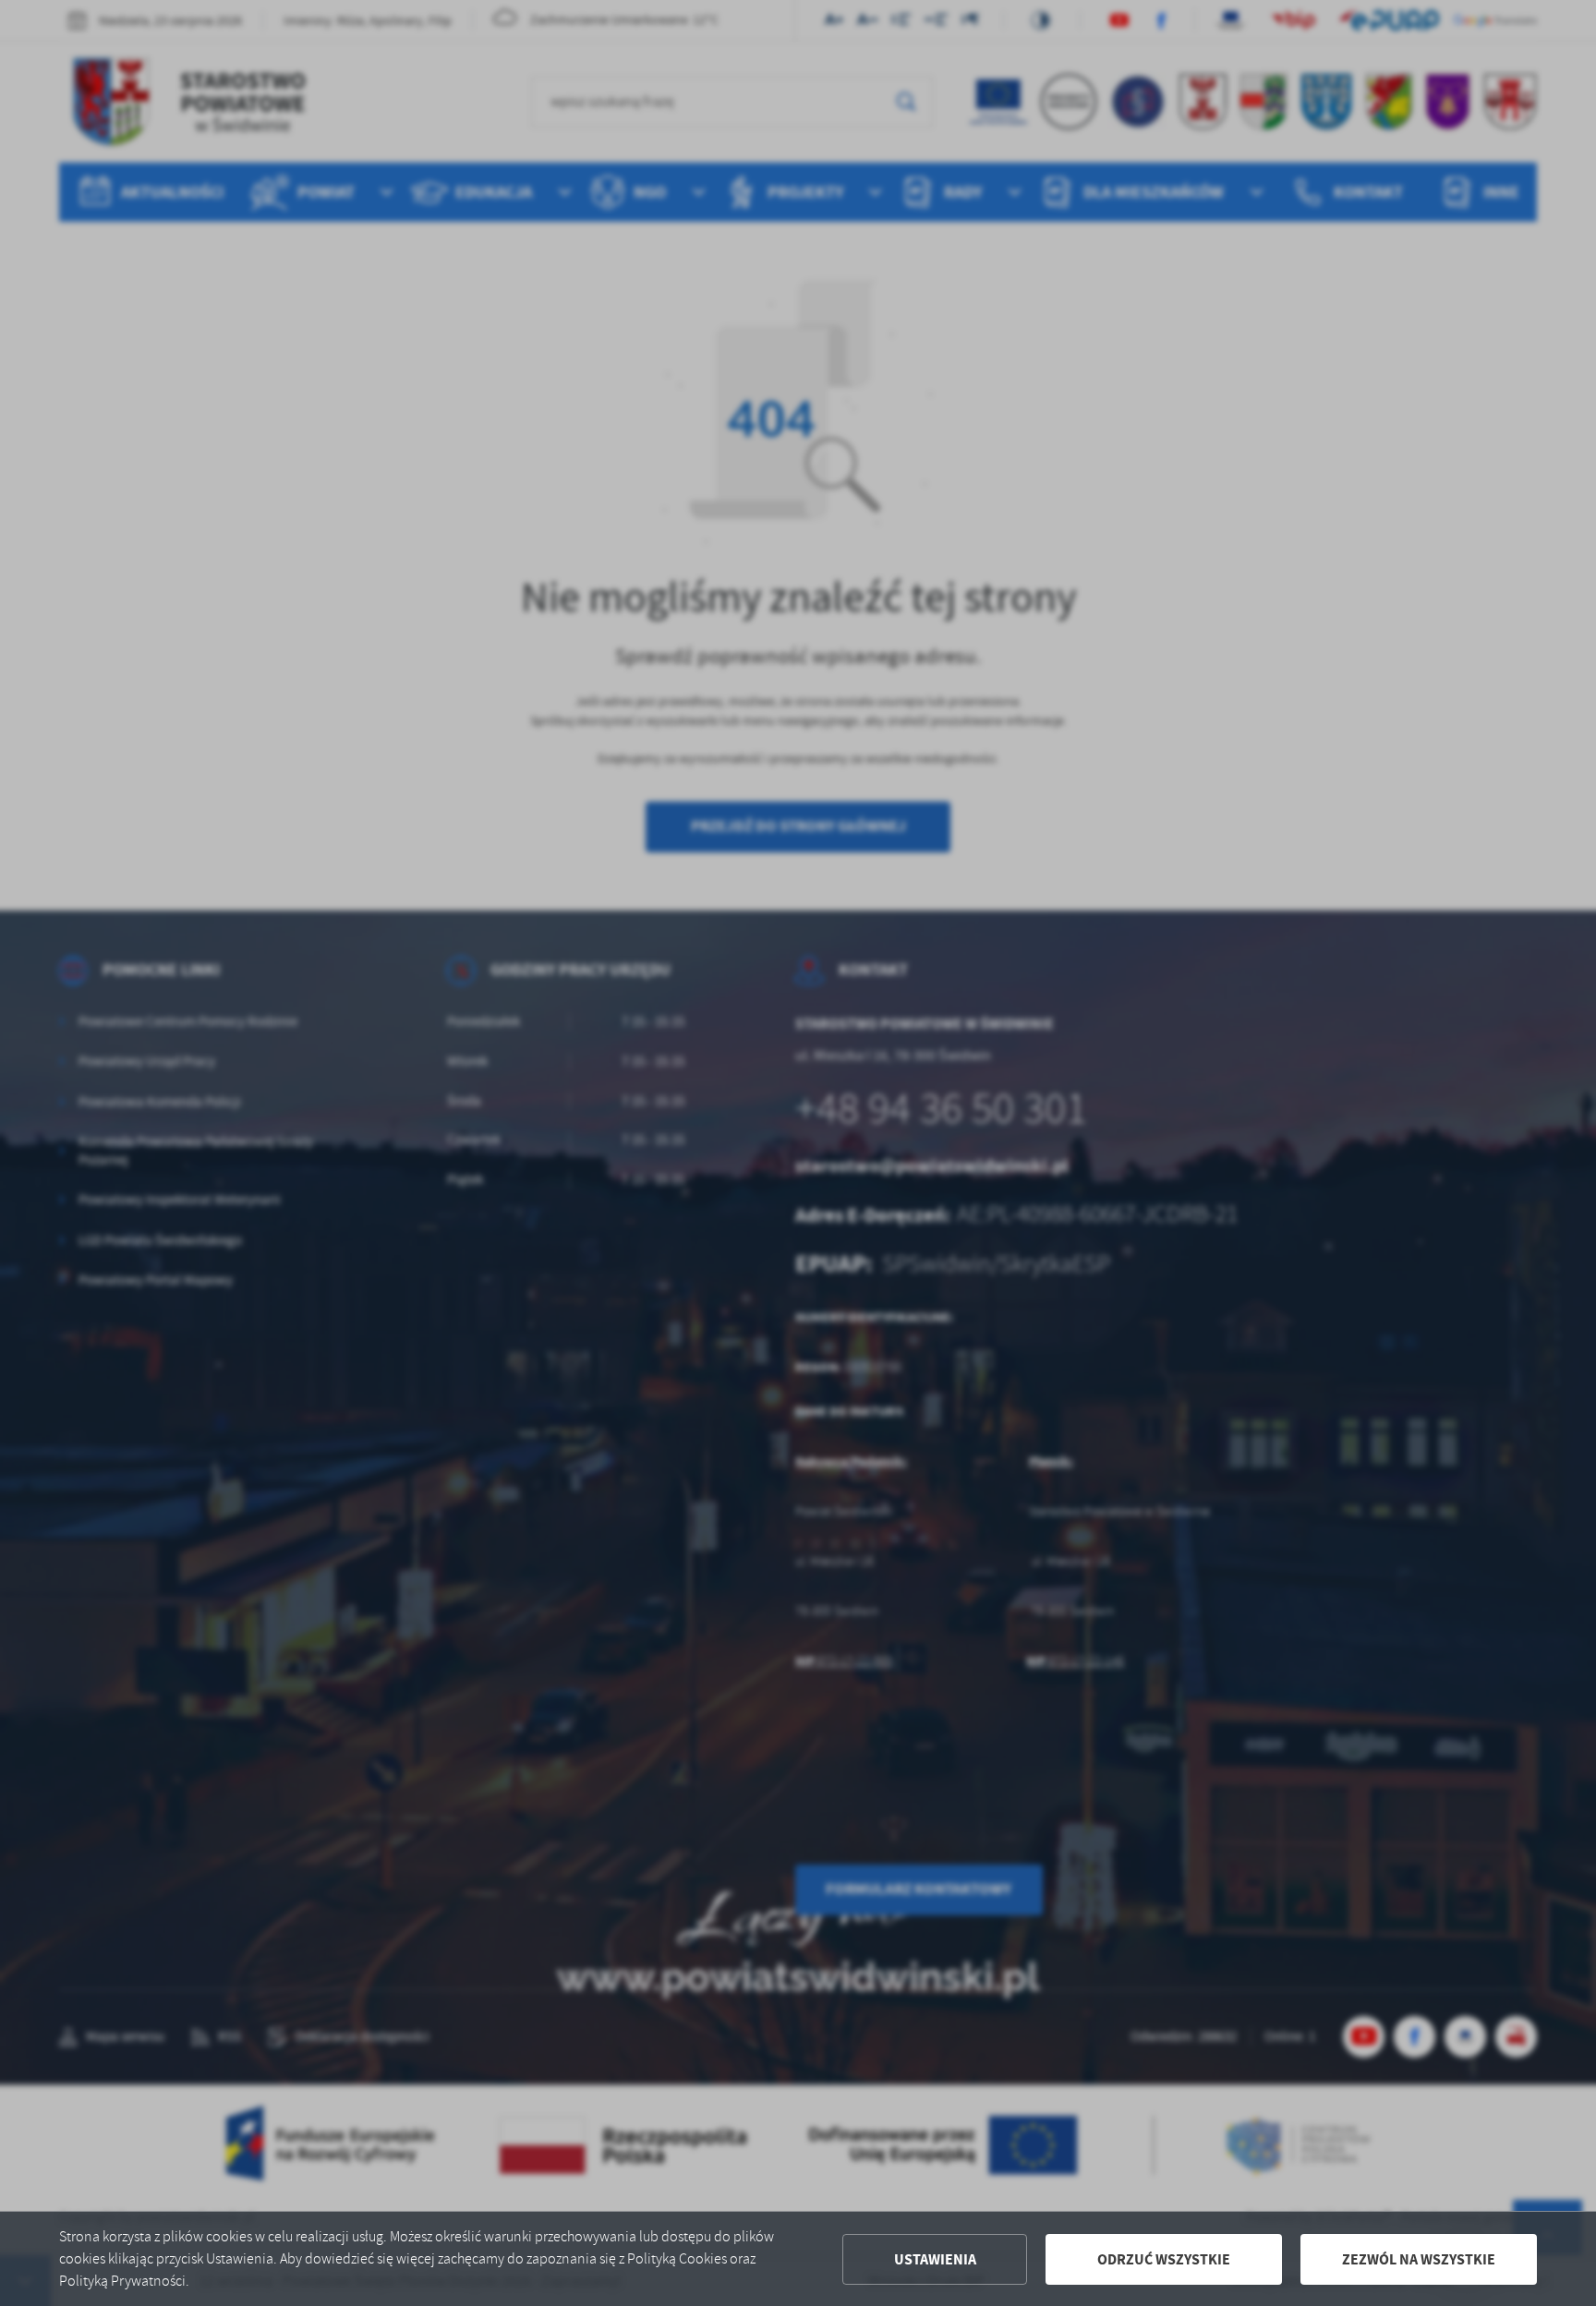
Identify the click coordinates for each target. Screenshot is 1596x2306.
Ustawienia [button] (935, 2259)
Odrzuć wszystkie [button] (1164, 2259)
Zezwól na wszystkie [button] (1419, 2259)
